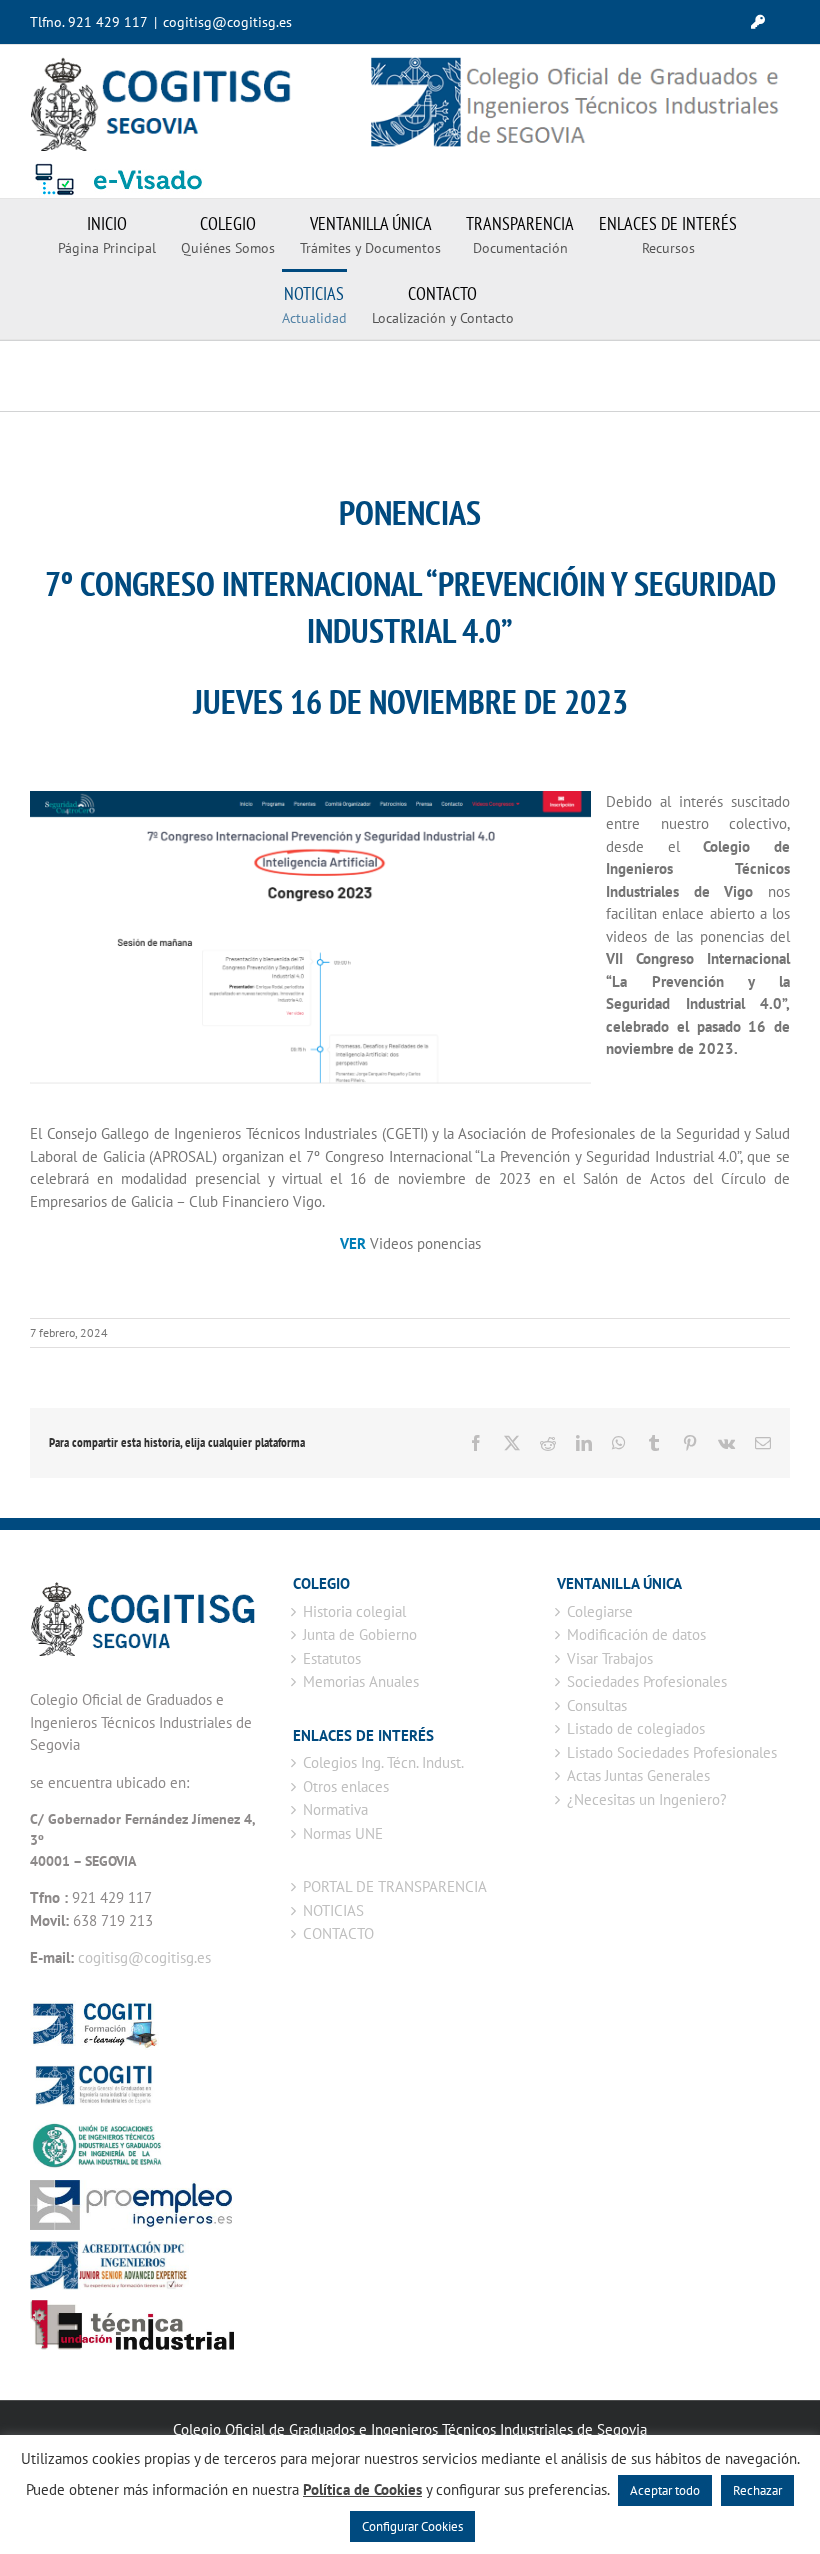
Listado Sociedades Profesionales (672, 1752)
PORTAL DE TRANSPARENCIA (395, 1886)
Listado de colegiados (636, 1728)
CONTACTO (338, 1933)
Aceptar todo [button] (665, 2490)
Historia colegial (354, 1611)
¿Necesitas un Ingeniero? (647, 1799)
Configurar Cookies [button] (412, 2526)
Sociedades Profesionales (647, 1681)
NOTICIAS (333, 1910)
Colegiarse (600, 1611)
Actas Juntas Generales (638, 1775)
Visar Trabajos (610, 1658)
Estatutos (332, 1658)
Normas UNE (343, 1833)
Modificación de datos (636, 1634)
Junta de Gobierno (360, 1634)
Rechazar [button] (757, 2490)
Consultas (597, 1705)
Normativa (335, 1809)
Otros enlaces (346, 1786)
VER (353, 1243)
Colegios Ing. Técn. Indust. (383, 1762)
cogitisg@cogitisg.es (227, 22)
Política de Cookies (362, 2489)
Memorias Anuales (361, 1681)
